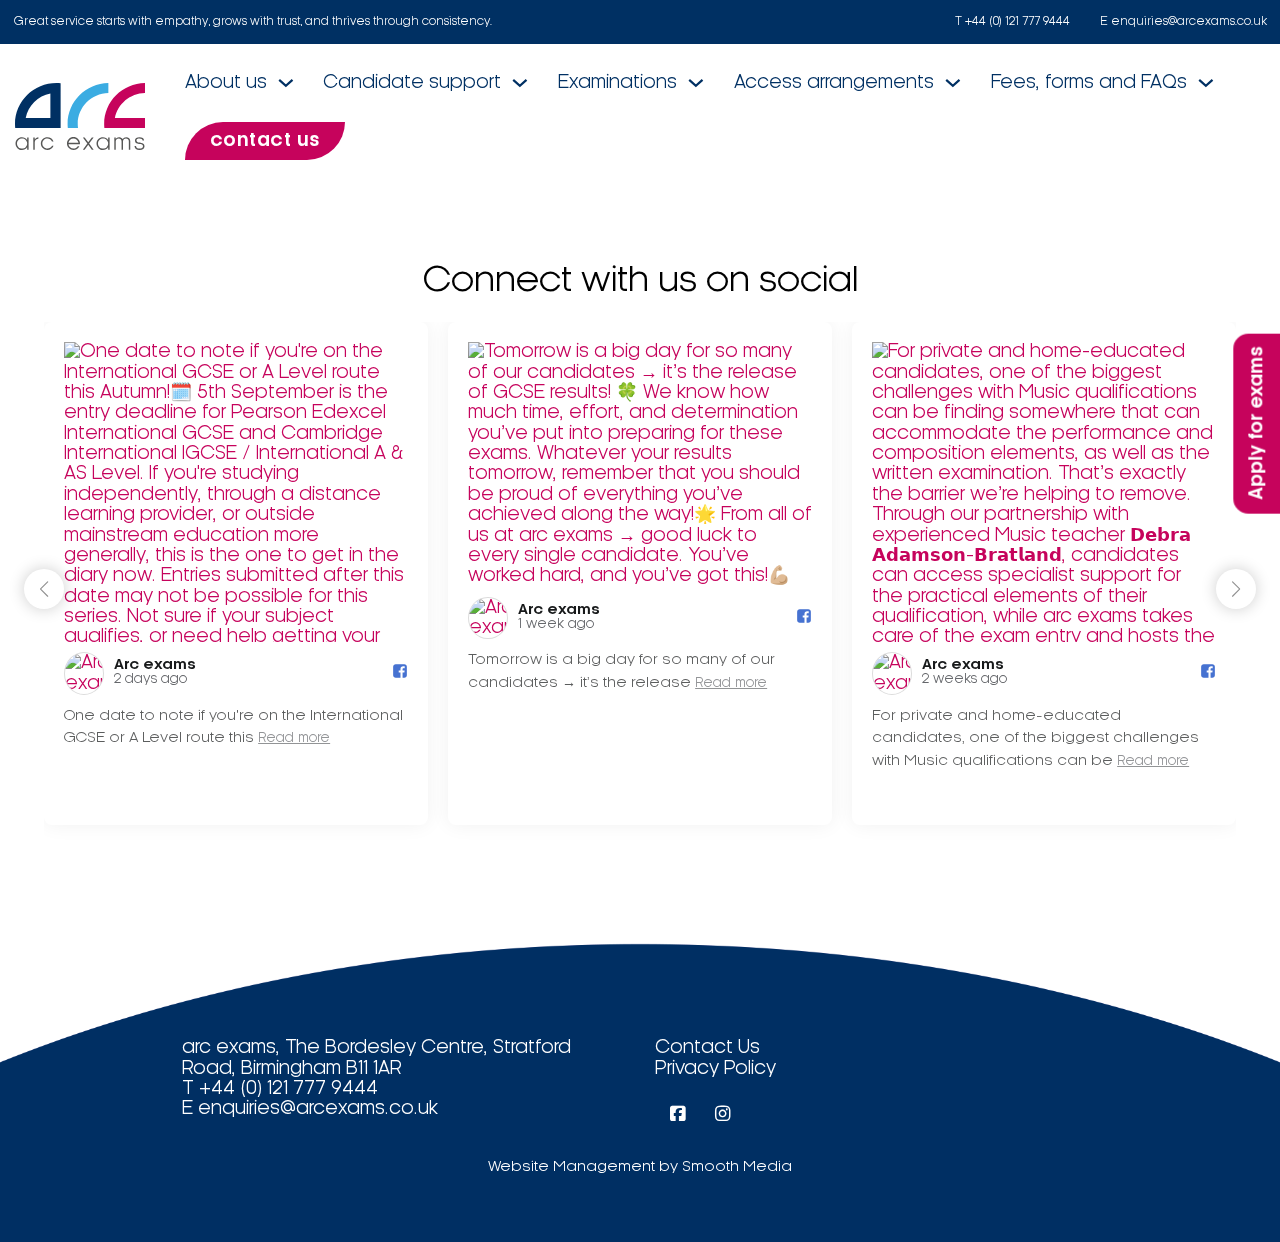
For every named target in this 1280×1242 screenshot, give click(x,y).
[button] (1236, 589)
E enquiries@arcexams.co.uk (1183, 21)
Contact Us (707, 1047)
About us (226, 82)
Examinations (617, 82)
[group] (236, 573)
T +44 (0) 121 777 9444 (1012, 21)
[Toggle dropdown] (286, 83)
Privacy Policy (715, 1068)
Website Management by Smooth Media (640, 1167)
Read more (294, 738)
